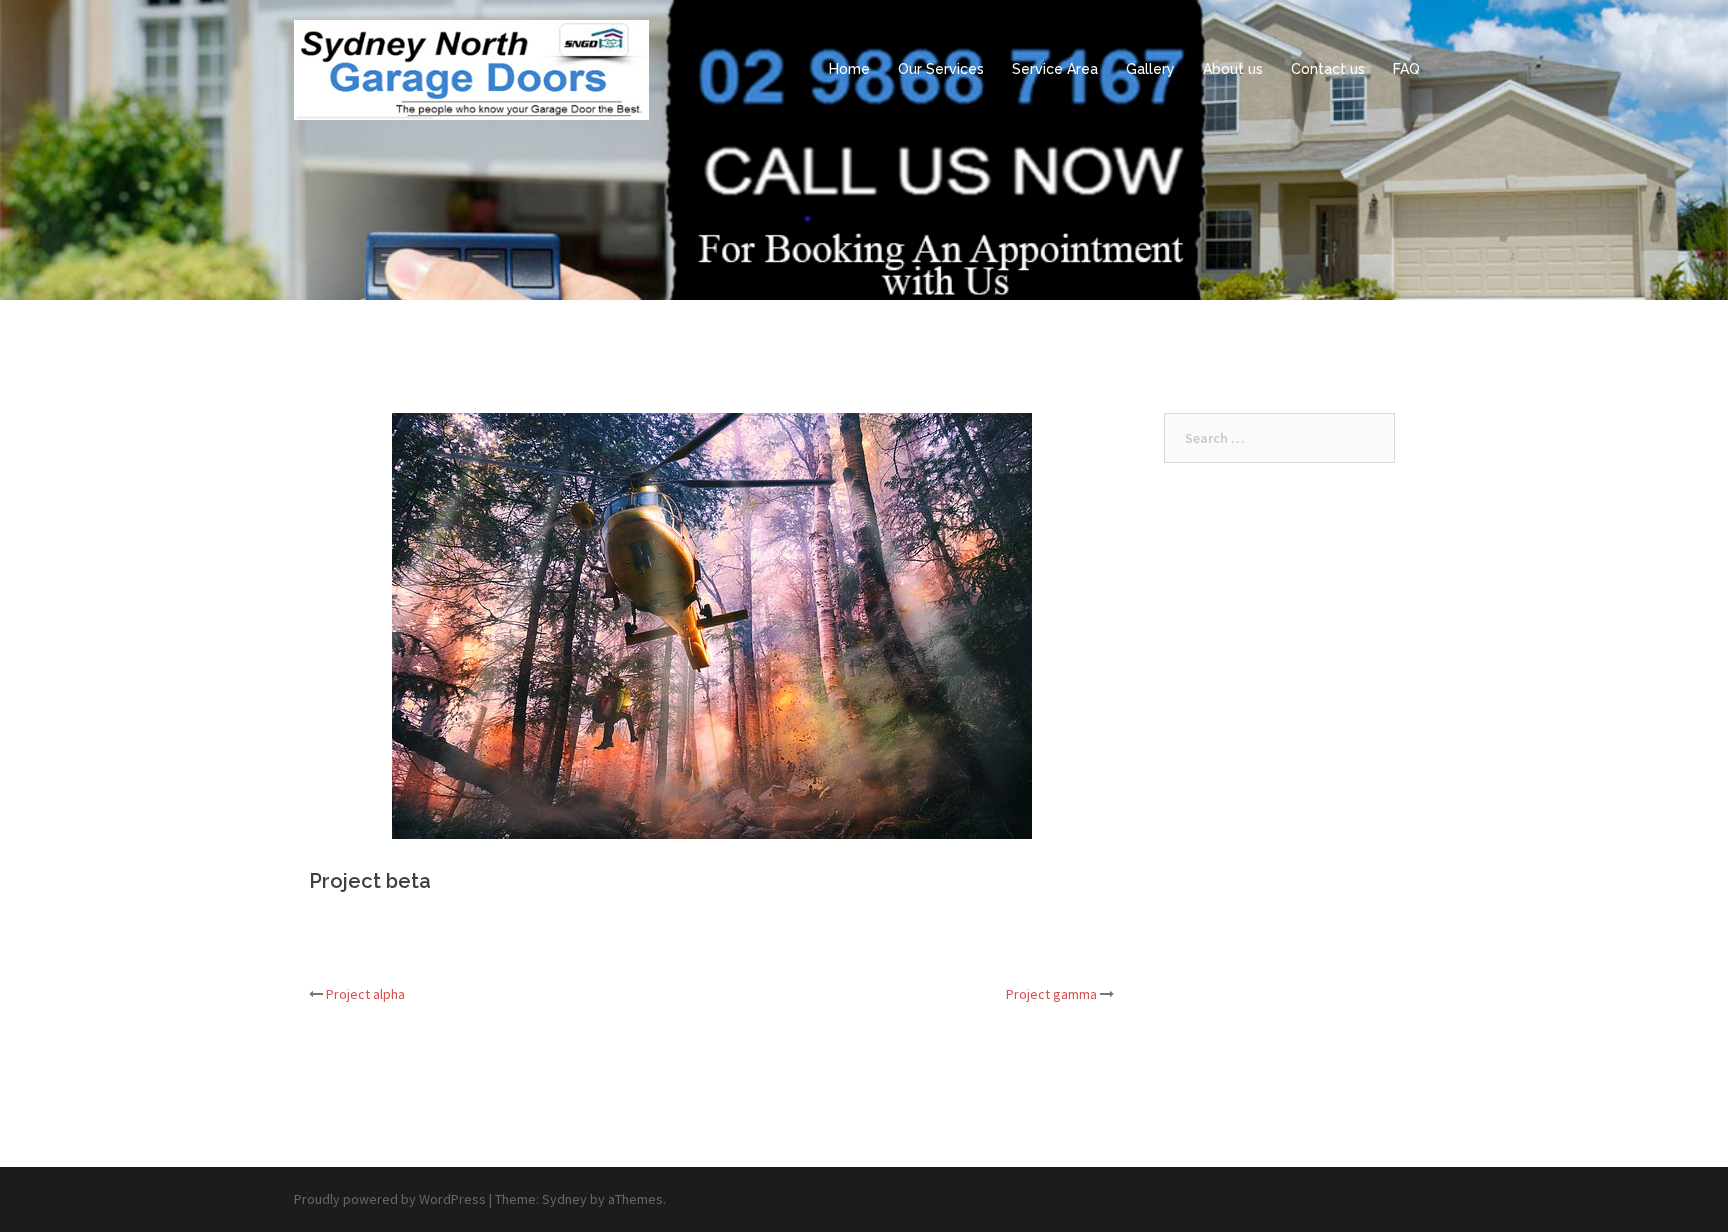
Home (849, 69)
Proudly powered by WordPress (390, 1199)
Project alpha (365, 994)
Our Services (941, 69)
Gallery (1150, 69)
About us (1233, 69)
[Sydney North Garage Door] (471, 68)
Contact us (1328, 69)
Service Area (1055, 69)
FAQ (1406, 69)
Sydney (564, 1199)
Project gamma (1051, 994)
